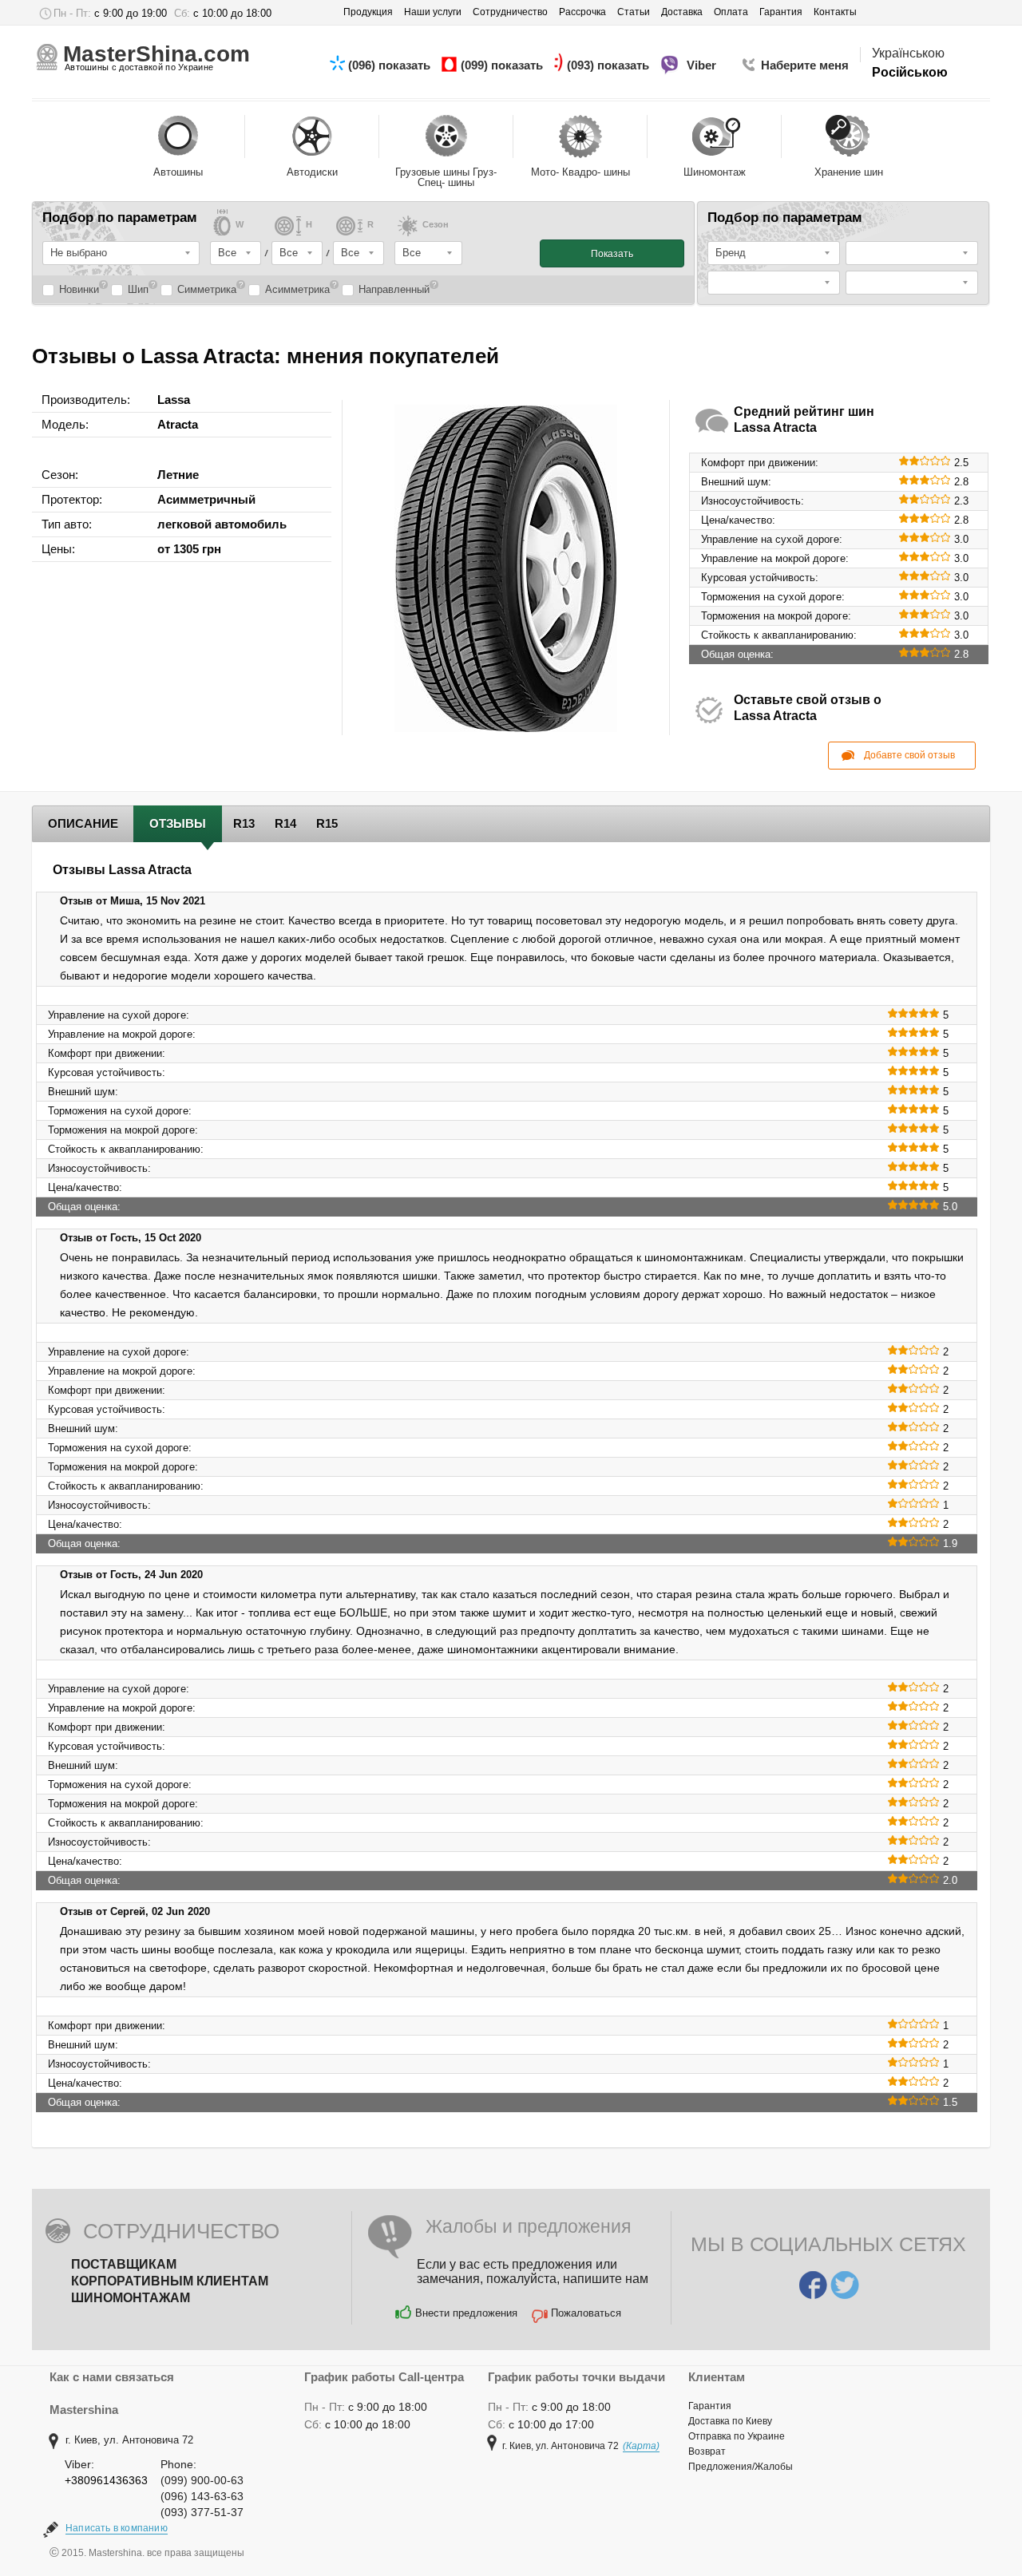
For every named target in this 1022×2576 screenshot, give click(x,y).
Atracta (178, 424)
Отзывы (178, 823)
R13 (244, 823)
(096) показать (391, 65)
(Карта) (641, 2446)
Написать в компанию (117, 2528)
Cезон (436, 225)
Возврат (707, 2451)
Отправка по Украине (737, 2436)
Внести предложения (466, 2313)
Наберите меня (805, 65)
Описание (83, 823)
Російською (910, 72)
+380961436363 (106, 2480)
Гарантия (710, 2406)
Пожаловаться (586, 2313)
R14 (285, 823)
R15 (327, 823)
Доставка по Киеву (730, 2421)
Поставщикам (124, 2264)
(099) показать (503, 65)
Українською (908, 53)
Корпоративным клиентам (170, 2281)
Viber (703, 65)
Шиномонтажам (131, 2298)
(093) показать (610, 65)
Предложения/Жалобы (741, 2467)
